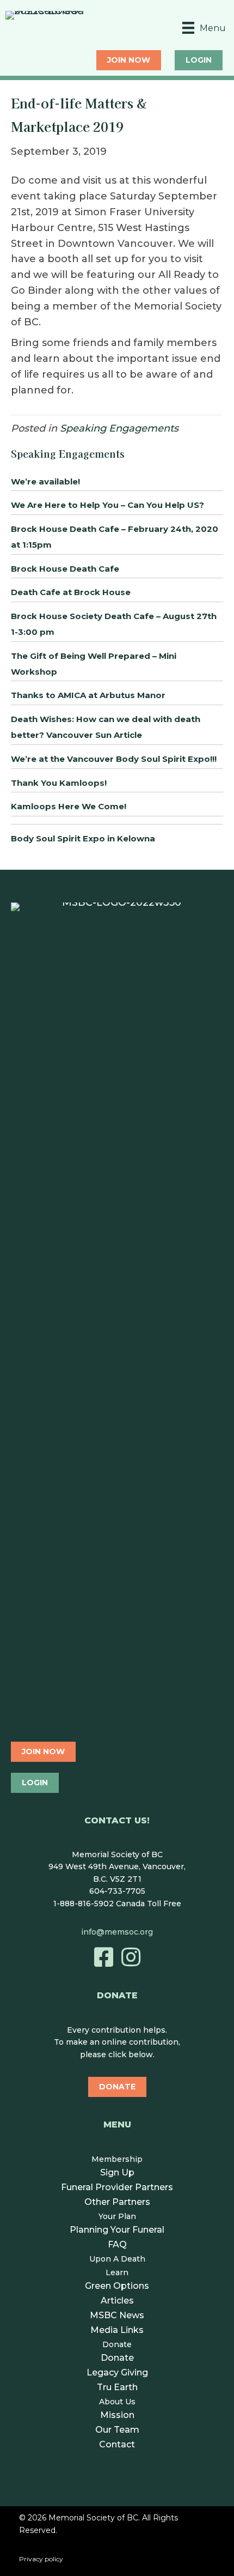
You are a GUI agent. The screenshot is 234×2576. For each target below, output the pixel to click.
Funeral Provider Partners (117, 2187)
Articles (117, 2301)
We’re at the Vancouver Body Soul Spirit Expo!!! (114, 759)
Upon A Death (117, 2259)
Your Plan (117, 2216)
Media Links (117, 2330)
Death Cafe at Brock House (71, 592)
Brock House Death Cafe (65, 569)
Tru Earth (117, 2387)
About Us (117, 2402)
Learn (117, 2272)
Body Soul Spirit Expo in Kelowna (83, 838)
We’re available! (45, 481)
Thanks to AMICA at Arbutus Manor (88, 695)
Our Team (117, 2430)
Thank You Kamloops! (59, 783)
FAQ (117, 2244)
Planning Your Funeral (117, 2230)
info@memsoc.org (117, 1932)
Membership (117, 2159)
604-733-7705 (117, 1891)
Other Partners (117, 2202)
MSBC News (117, 2315)
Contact (117, 2444)
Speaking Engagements (119, 428)
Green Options (117, 2286)
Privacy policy (41, 2559)
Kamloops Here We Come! (69, 806)
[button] (103, 1957)
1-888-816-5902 (84, 1904)
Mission (117, 2415)
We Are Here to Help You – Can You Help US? (107, 505)
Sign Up (117, 2172)
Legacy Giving (117, 2372)
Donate (117, 2344)
